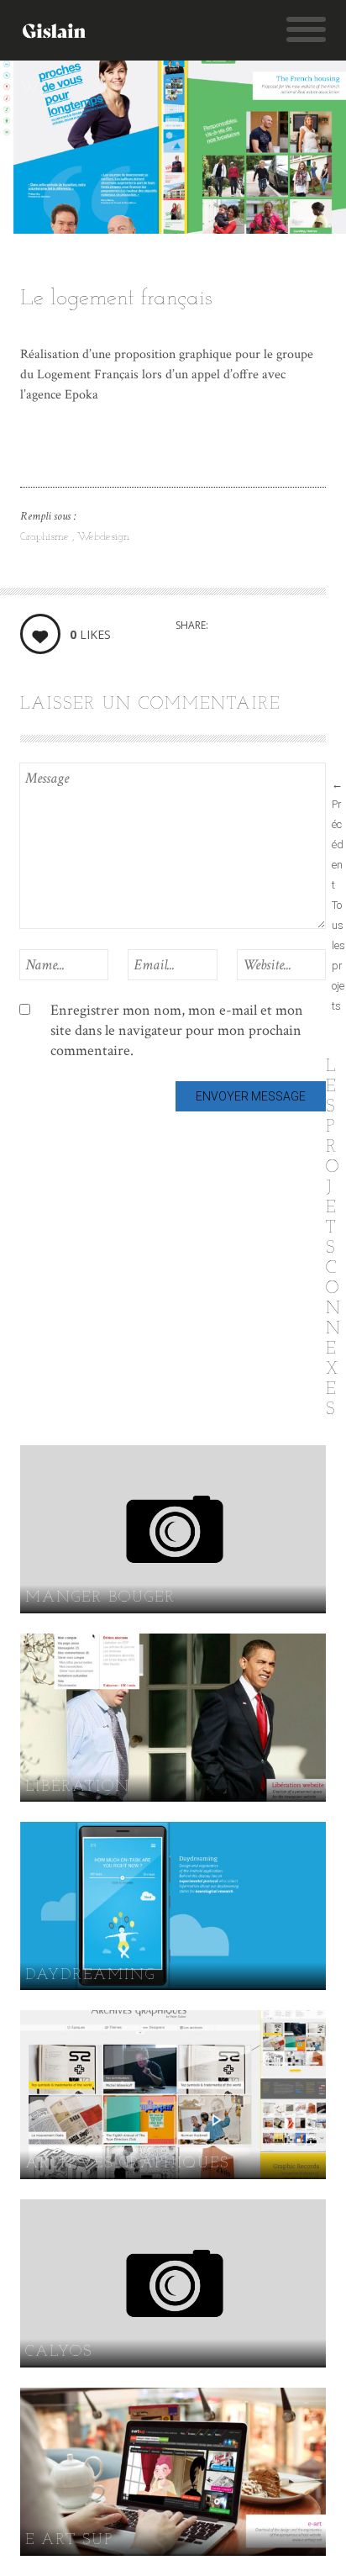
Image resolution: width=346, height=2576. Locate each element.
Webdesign (103, 537)
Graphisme (46, 537)
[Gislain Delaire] (58, 30)
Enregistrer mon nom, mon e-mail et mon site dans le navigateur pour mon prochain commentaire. (177, 1030)
